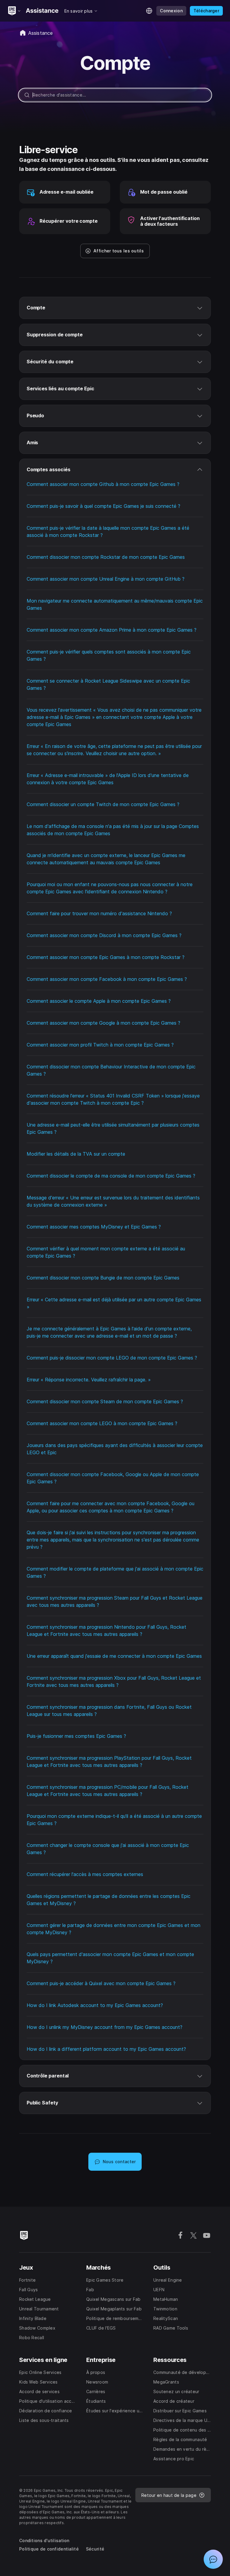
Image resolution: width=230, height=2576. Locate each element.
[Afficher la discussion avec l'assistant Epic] (213, 2559)
